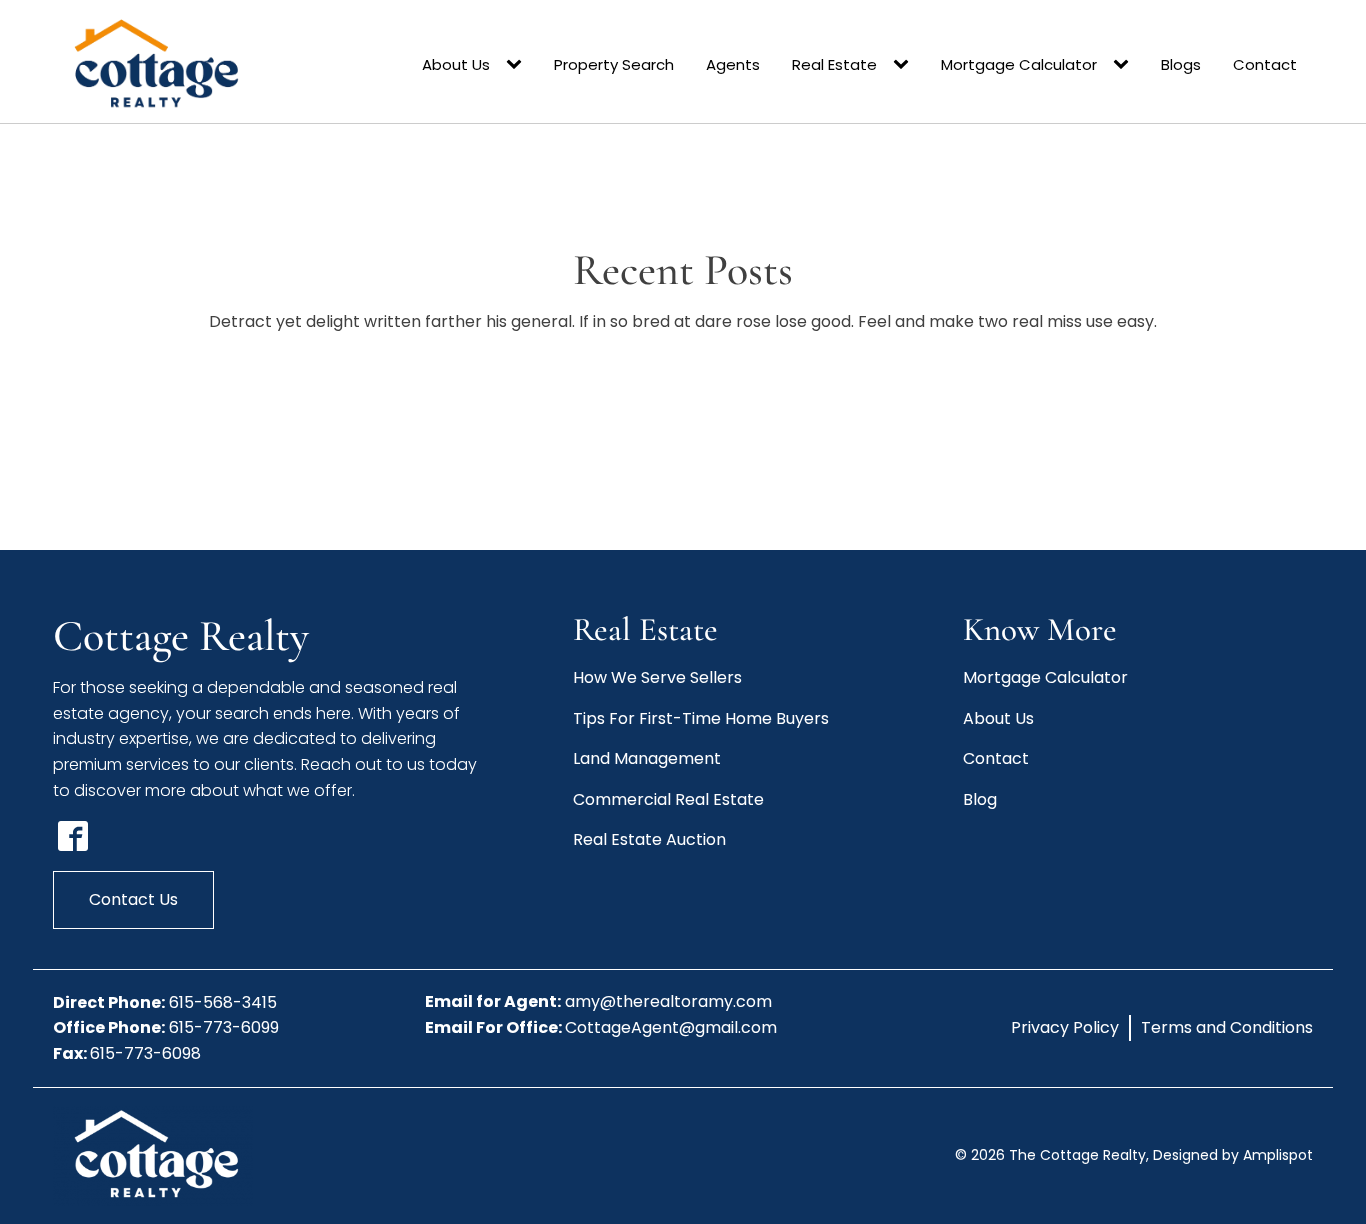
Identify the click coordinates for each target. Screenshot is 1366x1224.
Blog (980, 799)
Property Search (614, 64)
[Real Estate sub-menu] (905, 65)
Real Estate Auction (649, 839)
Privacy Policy (1065, 1027)
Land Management (647, 758)
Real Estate (834, 64)
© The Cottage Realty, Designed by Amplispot (1134, 1155)
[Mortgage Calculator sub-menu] (1125, 65)
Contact (1265, 64)
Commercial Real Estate (668, 799)
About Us (456, 64)
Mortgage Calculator (1019, 64)
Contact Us (133, 899)
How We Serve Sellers (657, 677)
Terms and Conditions (1227, 1027)
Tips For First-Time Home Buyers (701, 718)
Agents (733, 64)
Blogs (1181, 64)
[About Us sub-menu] (518, 65)
